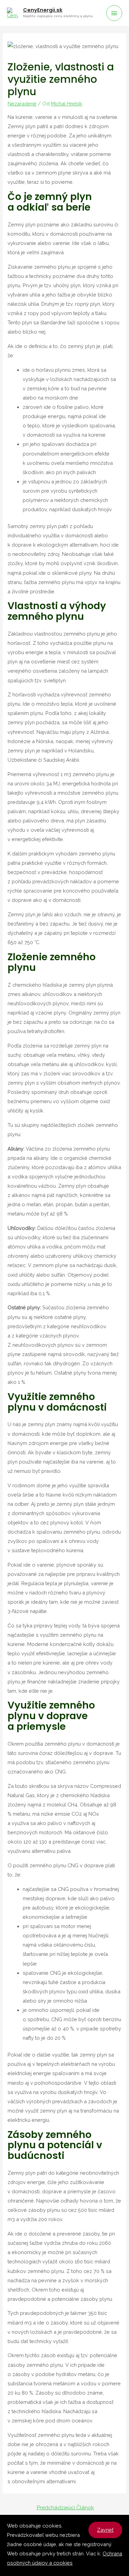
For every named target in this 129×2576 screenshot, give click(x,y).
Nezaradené (22, 104)
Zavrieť (105, 2530)
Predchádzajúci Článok (65, 2507)
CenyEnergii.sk (43, 10)
